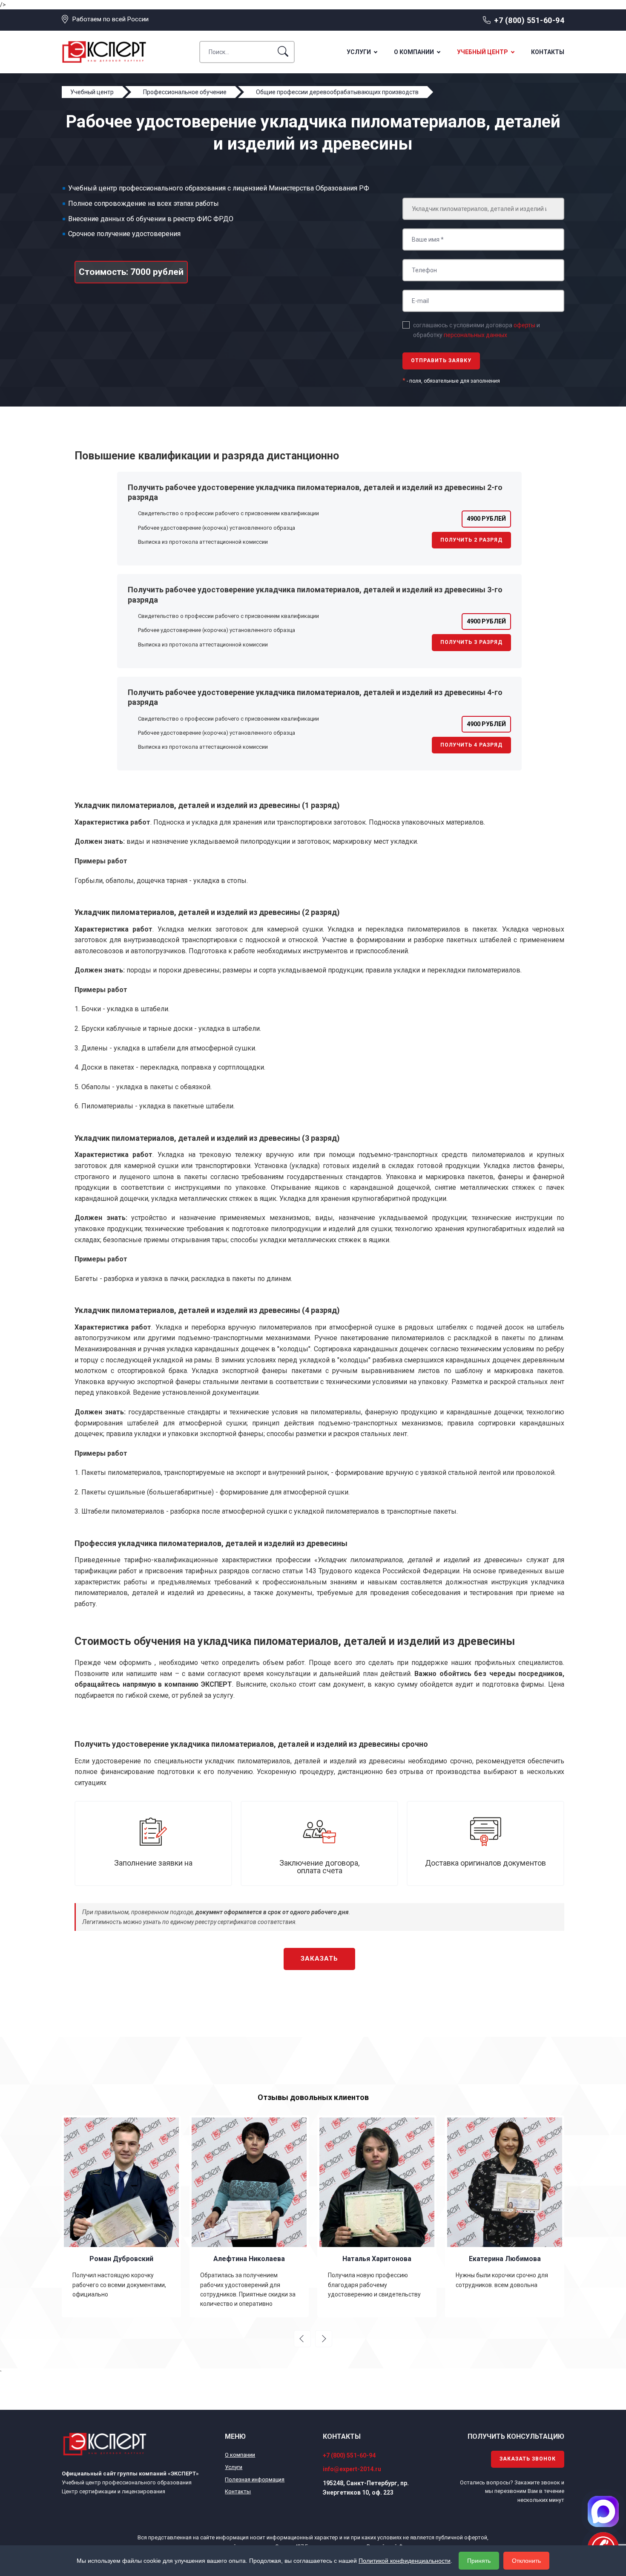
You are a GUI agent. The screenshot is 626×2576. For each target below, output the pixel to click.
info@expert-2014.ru (352, 2469)
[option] (131, 2216)
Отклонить (526, 2561)
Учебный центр (482, 52)
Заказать (319, 1959)
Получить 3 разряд (471, 642)
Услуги (359, 52)
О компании (414, 52)
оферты (524, 325)
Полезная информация (255, 2479)
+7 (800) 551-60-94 (529, 20)
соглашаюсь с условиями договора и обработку (477, 330)
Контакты (548, 52)
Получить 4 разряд (471, 745)
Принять (479, 2561)
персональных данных (475, 335)
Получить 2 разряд (471, 540)
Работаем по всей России (111, 19)
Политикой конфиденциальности (405, 2561)
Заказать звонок (528, 2459)
